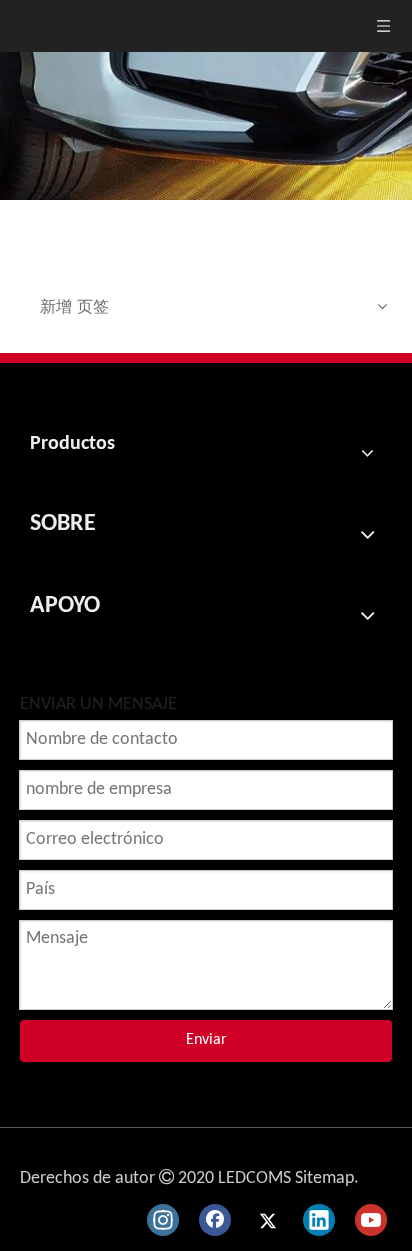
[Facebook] (215, 1220)
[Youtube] (371, 1220)
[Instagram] (163, 1220)
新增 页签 (74, 306)
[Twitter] (267, 1220)
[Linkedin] (319, 1220)
